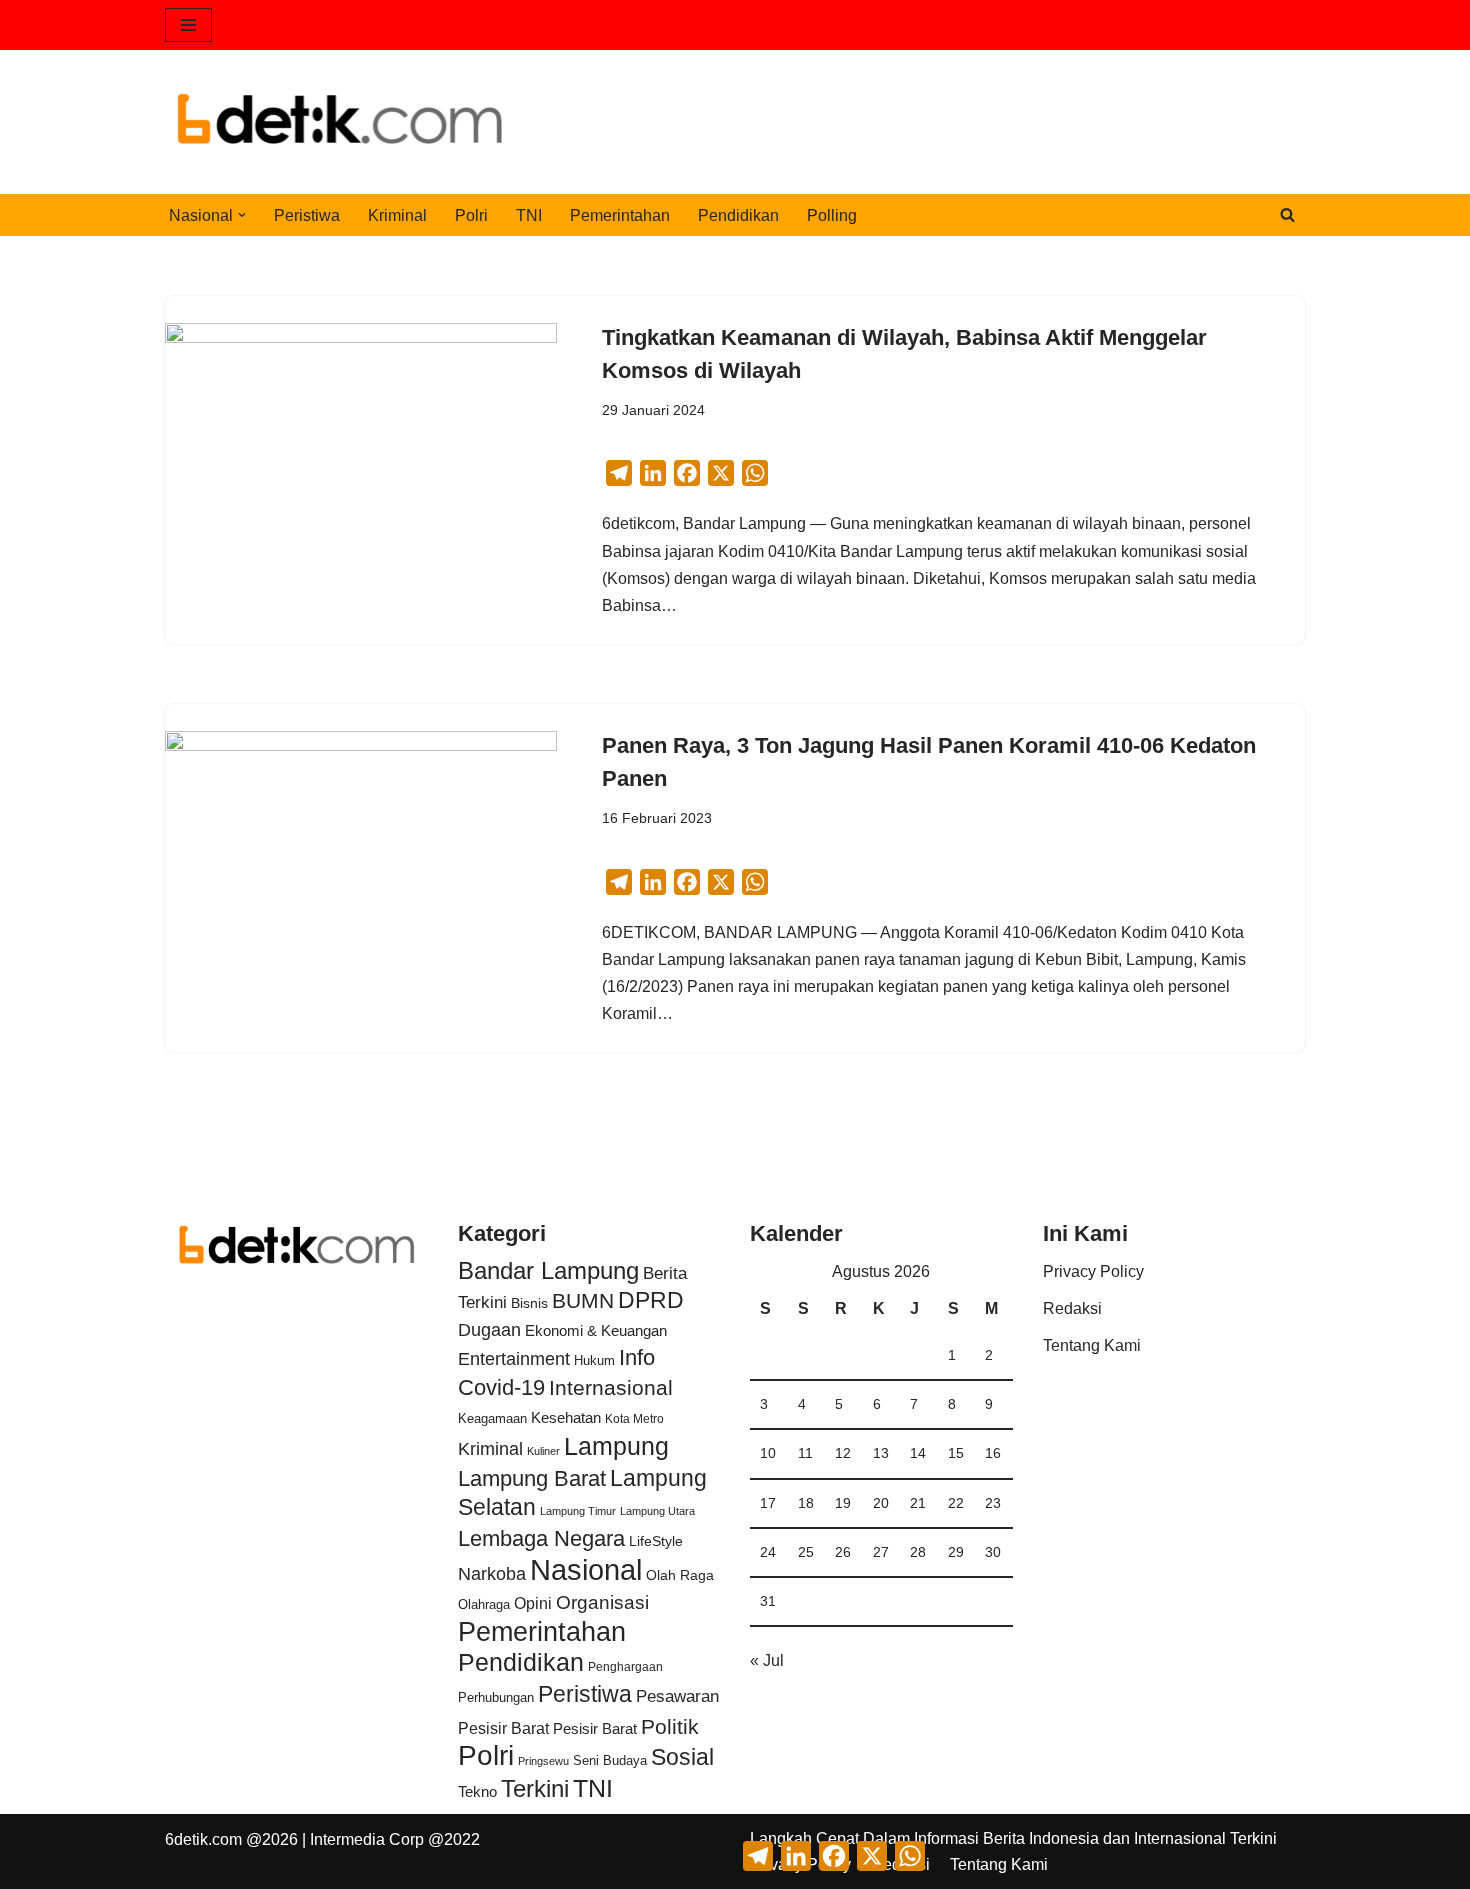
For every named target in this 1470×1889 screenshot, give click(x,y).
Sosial (682, 1757)
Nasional (586, 1569)
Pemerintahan (620, 215)
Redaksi (1072, 1308)
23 (993, 1503)
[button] (242, 215)
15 (956, 1453)
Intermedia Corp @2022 (395, 1839)
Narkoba (492, 1573)
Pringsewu (543, 1761)
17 (768, 1503)
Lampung (616, 1446)
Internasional (611, 1387)
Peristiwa (307, 215)
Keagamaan (492, 1418)
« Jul (767, 1660)
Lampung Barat (532, 1478)
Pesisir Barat (503, 1728)
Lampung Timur (578, 1511)
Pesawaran (677, 1696)
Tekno (477, 1792)
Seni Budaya (610, 1761)
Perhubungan (496, 1698)
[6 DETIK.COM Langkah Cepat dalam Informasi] (340, 122)
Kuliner (543, 1451)
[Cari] (1287, 214)
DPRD (651, 1300)
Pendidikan (738, 215)
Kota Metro (634, 1419)
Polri (471, 215)
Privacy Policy (1093, 1271)
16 (993, 1453)
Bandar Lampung (548, 1271)
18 (806, 1503)
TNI (529, 215)
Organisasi (602, 1602)
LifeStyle (656, 1541)
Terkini (535, 1789)
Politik (670, 1726)
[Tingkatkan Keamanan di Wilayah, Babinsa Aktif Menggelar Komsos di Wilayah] (361, 470)
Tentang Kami (1092, 1345)
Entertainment (514, 1359)
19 (843, 1503)
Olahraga (484, 1604)
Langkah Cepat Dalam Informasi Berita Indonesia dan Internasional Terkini (1013, 1838)
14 (918, 1453)
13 (881, 1453)
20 (881, 1503)
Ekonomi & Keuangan (596, 1330)
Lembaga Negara (541, 1538)
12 (843, 1453)
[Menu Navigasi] (188, 25)
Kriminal (397, 215)
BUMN (583, 1300)
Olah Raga (680, 1575)
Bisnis (529, 1303)
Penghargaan (625, 1667)
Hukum (594, 1360)
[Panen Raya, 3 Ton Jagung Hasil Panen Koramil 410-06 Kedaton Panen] (361, 878)
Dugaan (489, 1330)
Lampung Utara (657, 1511)
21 (918, 1503)
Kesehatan (566, 1417)
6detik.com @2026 (231, 1839)
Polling (832, 215)
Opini (533, 1603)
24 (768, 1552)
